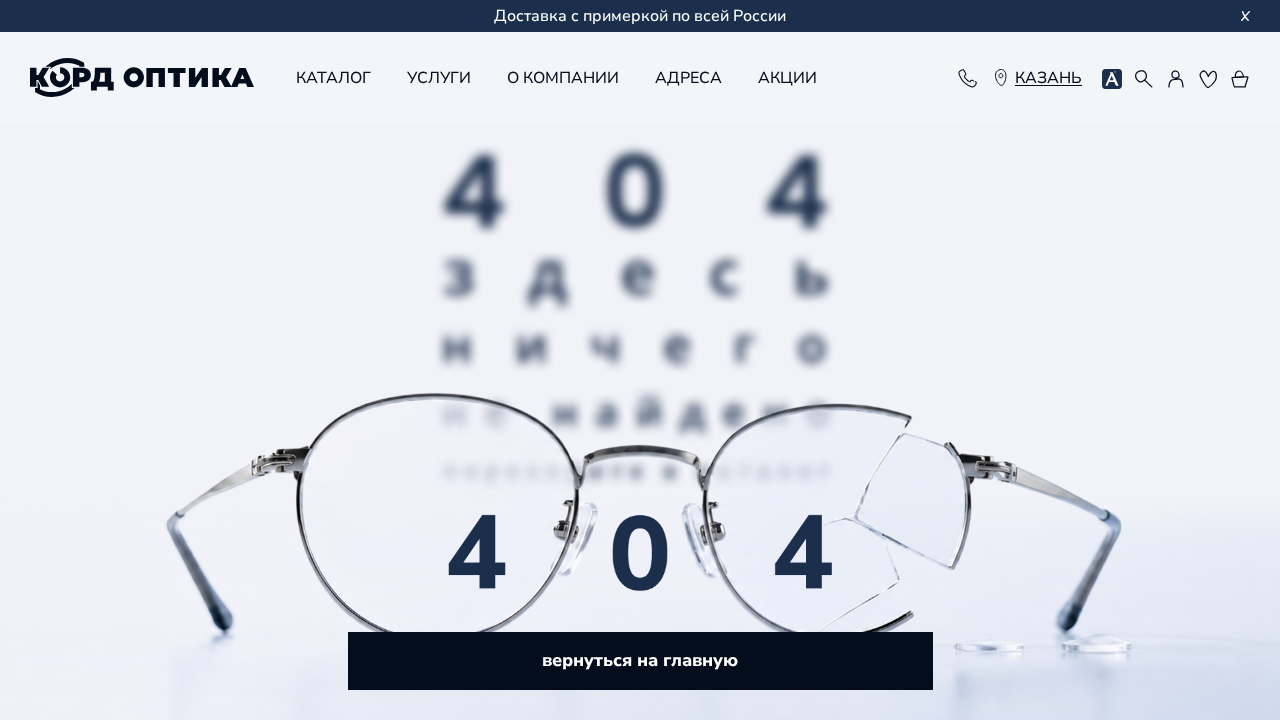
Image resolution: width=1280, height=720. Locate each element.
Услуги (439, 78)
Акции (787, 78)
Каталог (333, 78)
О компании (563, 78)
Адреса (688, 78)
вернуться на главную (640, 660)
